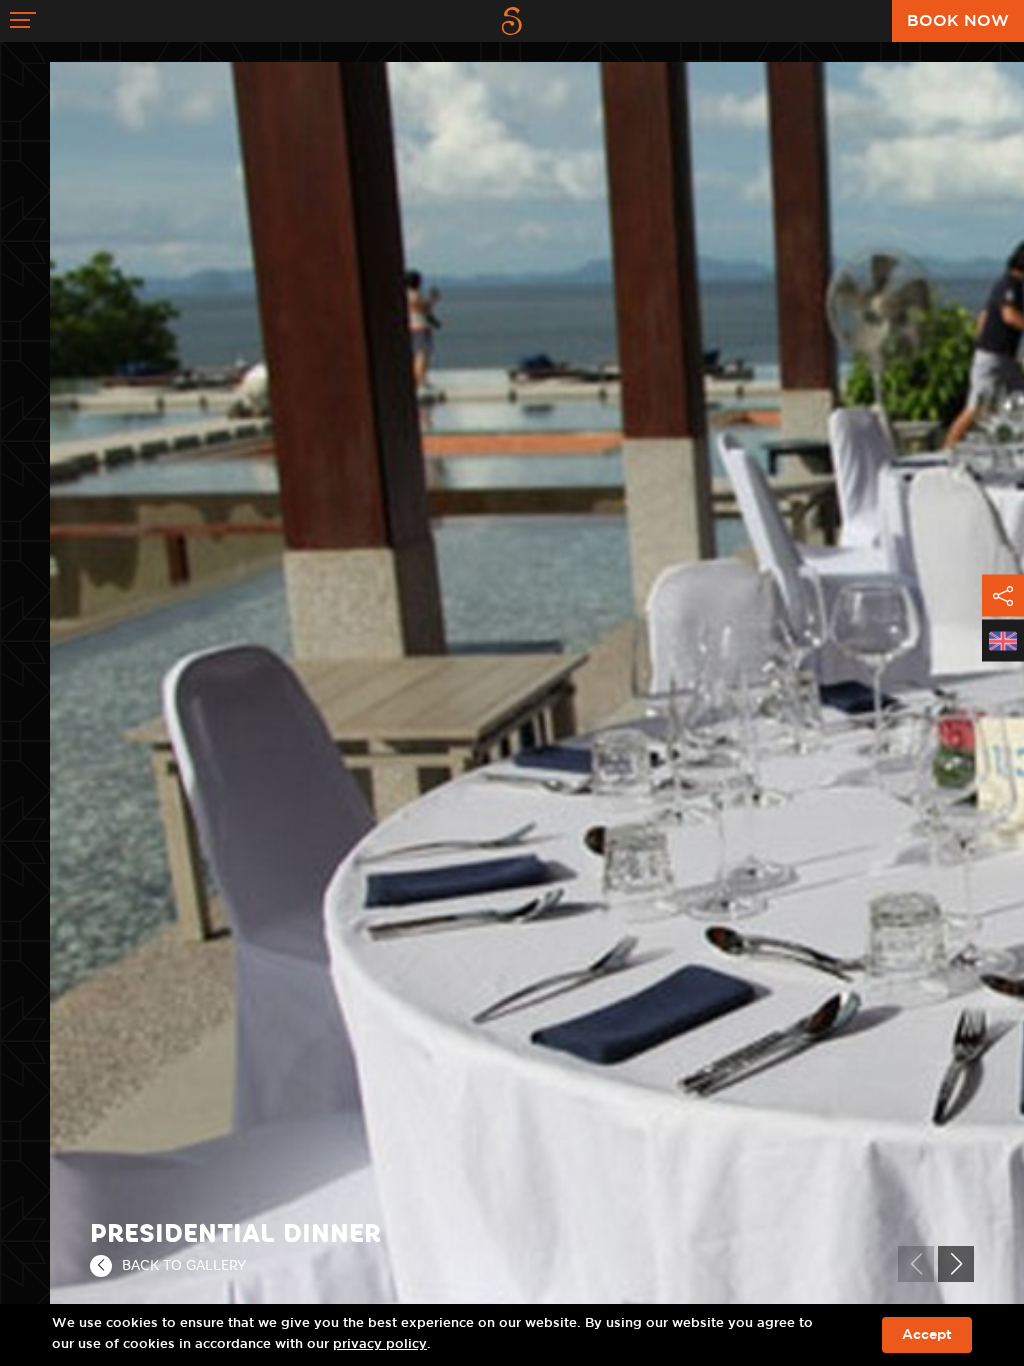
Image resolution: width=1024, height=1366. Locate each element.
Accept (927, 1335)
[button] (956, 1264)
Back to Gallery (184, 1265)
